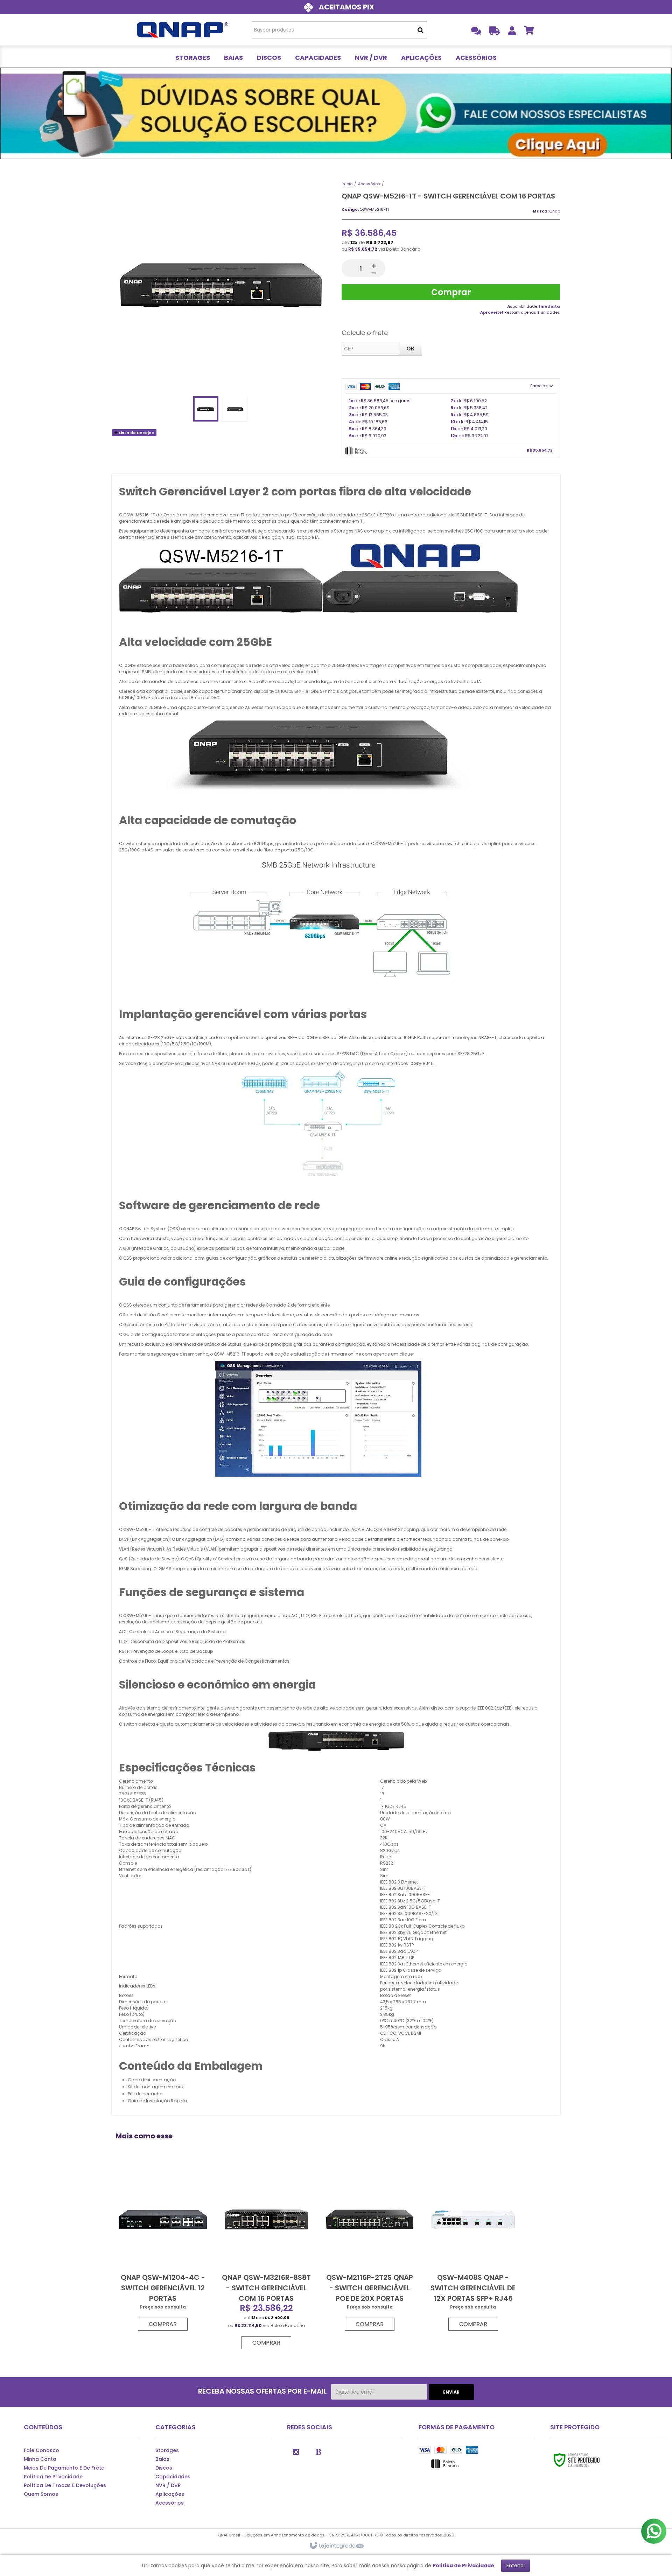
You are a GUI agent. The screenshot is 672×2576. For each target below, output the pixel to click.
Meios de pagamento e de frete (64, 2468)
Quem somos (41, 2494)
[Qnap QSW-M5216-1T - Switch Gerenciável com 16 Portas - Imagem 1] (206, 409)
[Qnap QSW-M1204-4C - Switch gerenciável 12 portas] (163, 2251)
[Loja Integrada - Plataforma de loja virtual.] (336, 2546)
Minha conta (40, 2459)
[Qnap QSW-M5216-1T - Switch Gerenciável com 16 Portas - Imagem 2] (235, 409)
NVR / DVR (168, 2485)
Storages (167, 2450)
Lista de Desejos (136, 433)
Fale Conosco (41, 2450)
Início (347, 184)
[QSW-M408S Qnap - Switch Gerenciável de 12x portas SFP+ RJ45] (473, 2251)
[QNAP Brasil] (183, 30)
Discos (164, 2468)
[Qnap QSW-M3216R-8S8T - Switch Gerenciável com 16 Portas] (266, 2260)
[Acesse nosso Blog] (318, 2451)
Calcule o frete (365, 333)
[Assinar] (451, 2392)
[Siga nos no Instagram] (296, 2451)
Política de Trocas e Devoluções (65, 2485)
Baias (162, 2459)
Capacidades (173, 2477)
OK (411, 349)
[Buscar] (421, 30)
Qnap (555, 211)
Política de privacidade (53, 2477)
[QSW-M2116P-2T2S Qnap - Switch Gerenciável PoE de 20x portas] (370, 2251)
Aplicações (170, 2494)
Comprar (451, 292)
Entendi (516, 2565)
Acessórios (369, 184)
